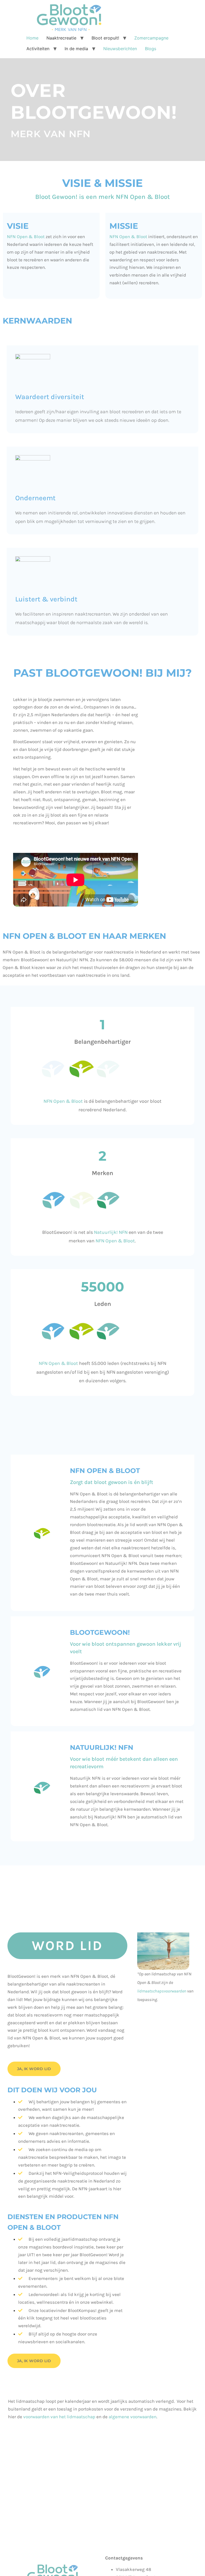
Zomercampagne (151, 38)
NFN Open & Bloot (26, 237)
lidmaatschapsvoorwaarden (162, 1991)
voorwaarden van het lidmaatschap (59, 2417)
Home (32, 38)
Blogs (151, 49)
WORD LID (67, 1946)
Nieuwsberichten (120, 49)
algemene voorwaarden (133, 2417)
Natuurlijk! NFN (111, 1232)
